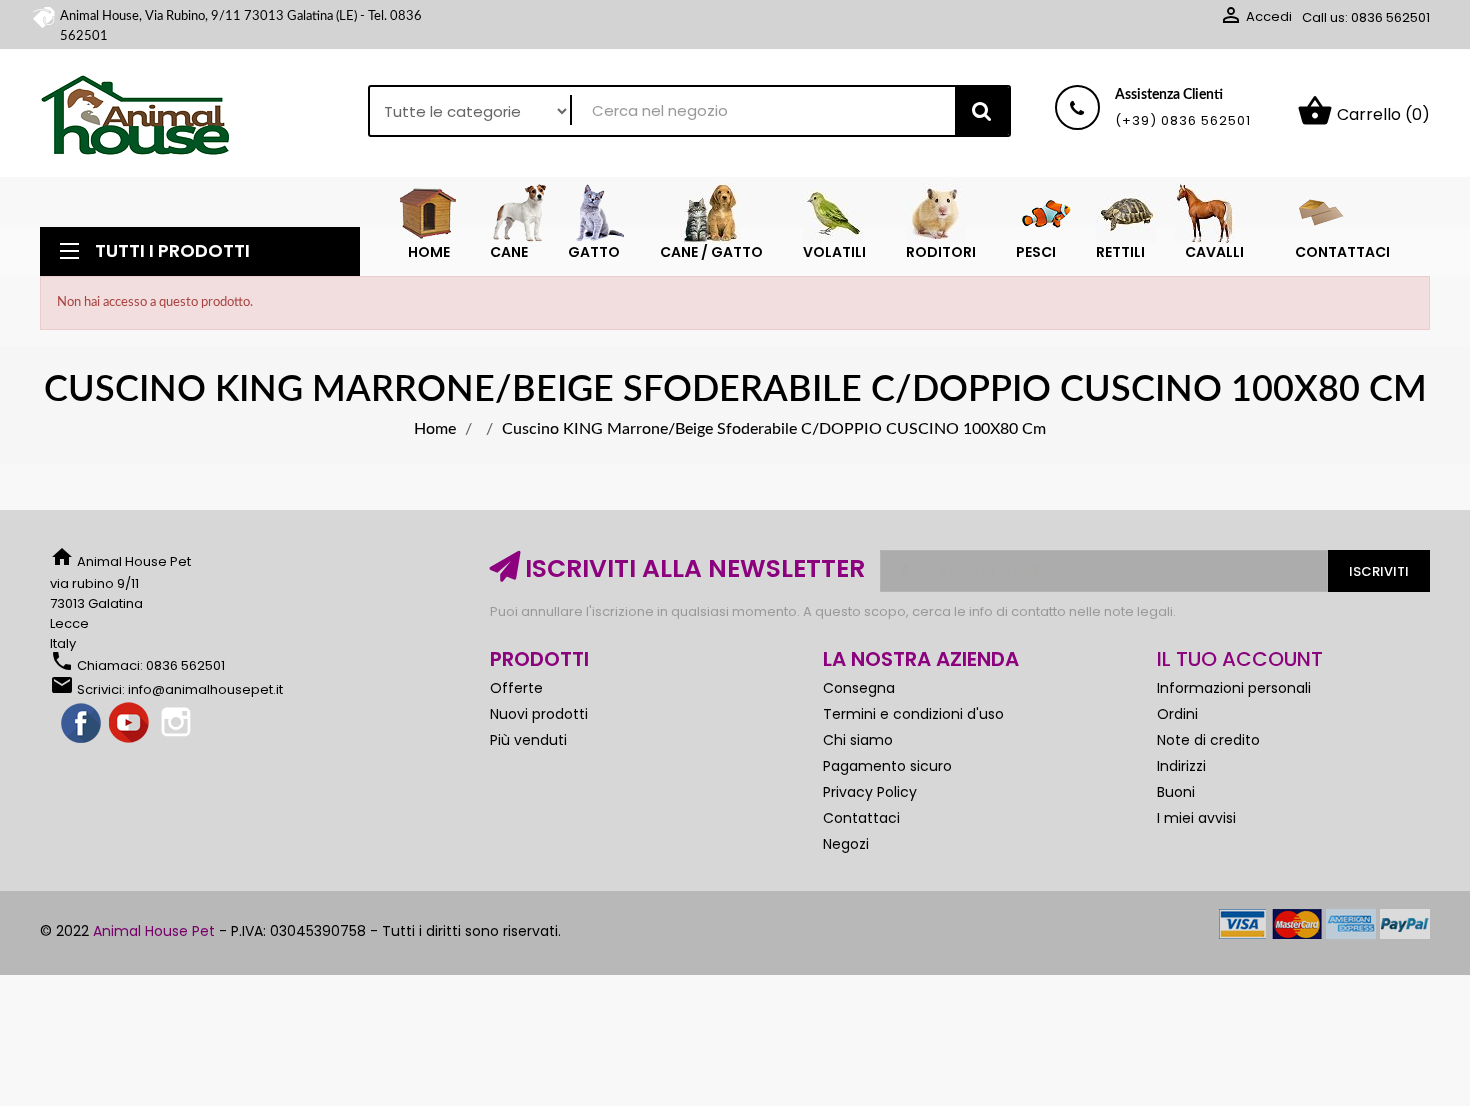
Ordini (1177, 714)
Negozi (846, 844)
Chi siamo (858, 740)
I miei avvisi (1196, 818)
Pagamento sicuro (887, 766)
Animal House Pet (154, 931)
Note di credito (1208, 740)
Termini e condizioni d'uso (913, 714)
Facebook (82, 724)
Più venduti (528, 740)
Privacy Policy (870, 792)
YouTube (130, 724)
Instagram (178, 724)
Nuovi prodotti (539, 714)
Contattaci (861, 818)
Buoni (1176, 792)
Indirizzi (1181, 766)
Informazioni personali (1234, 688)
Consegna (859, 688)
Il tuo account (1240, 659)
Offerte (516, 688)
